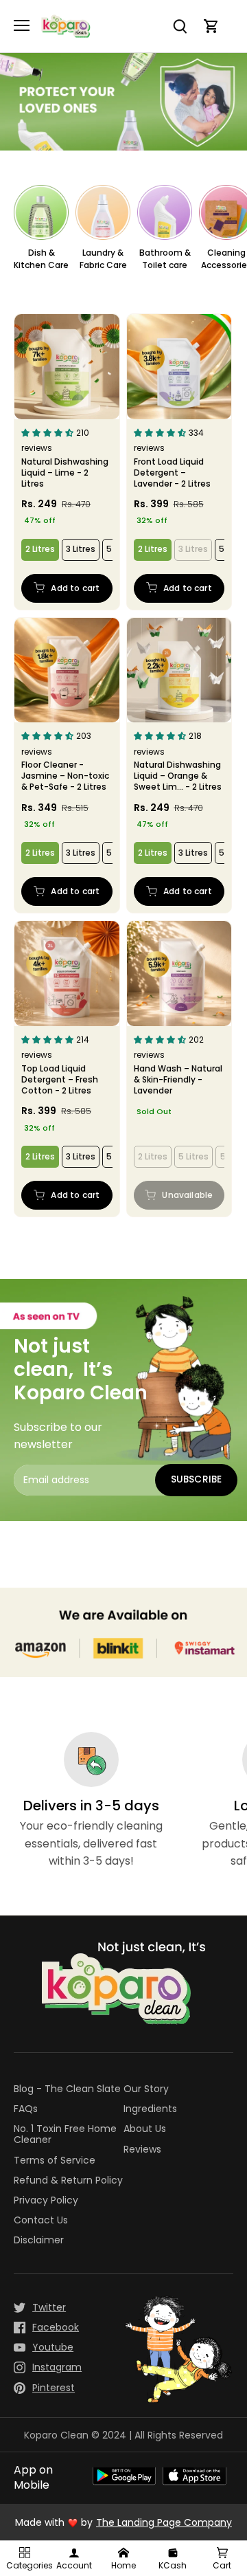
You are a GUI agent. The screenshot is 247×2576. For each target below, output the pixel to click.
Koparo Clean (56, 2435)
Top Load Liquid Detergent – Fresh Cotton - (60, 1079)
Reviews (142, 2150)
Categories (26, 2565)
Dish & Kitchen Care (41, 259)
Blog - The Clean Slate (67, 2089)
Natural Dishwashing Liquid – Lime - (65, 472)
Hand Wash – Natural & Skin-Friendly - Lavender (178, 1079)
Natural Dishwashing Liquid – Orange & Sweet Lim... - (178, 776)
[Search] (188, 26)
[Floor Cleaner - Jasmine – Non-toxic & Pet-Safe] (67, 670)
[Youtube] (41, 2347)
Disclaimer (39, 2240)
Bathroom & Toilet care (165, 259)
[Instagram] (41, 2367)
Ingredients (150, 2109)
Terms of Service (55, 2161)
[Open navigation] (22, 25)
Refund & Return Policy (68, 2180)
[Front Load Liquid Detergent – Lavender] (179, 367)
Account (74, 2565)
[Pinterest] (41, 2388)
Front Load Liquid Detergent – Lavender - (172, 472)
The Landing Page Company (164, 2522)
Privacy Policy (46, 2200)
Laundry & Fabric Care (103, 259)
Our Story (146, 2089)
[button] (49, 432)
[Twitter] (41, 2308)
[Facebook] (41, 2328)
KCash (173, 2565)
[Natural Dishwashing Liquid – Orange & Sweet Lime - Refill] (179, 670)
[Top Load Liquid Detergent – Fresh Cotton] (67, 974)
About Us (145, 2129)
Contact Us (41, 2220)
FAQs (26, 2109)
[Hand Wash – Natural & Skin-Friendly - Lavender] (179, 974)
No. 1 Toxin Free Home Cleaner (65, 2134)
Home (123, 2565)
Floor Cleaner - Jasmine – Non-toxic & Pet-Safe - (65, 776)
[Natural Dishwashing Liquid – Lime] (67, 367)
